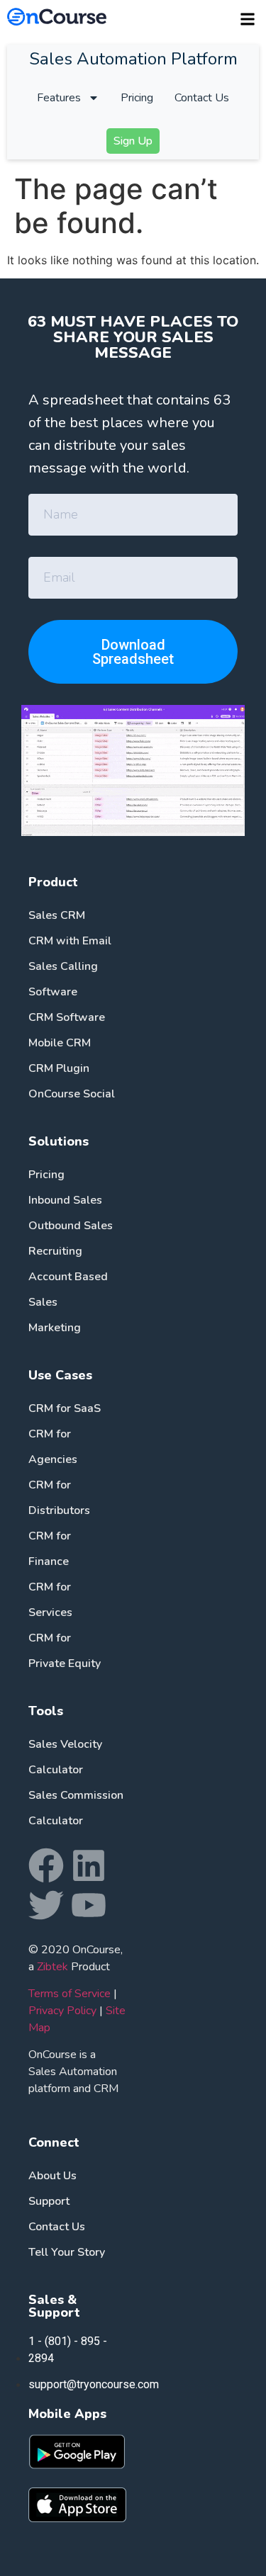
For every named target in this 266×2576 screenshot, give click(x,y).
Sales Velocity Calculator (65, 1757)
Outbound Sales (71, 1226)
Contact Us (202, 98)
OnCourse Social (72, 1094)
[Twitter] (46, 1905)
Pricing (137, 98)
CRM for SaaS (65, 1408)
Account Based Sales (68, 1289)
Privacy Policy (62, 2011)
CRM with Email (70, 941)
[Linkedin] (89, 1865)
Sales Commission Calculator (76, 1808)
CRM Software (67, 1017)
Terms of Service (70, 1994)
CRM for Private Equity (65, 1651)
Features (59, 98)
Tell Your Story (67, 2252)
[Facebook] (46, 1865)
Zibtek (52, 1967)
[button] (247, 19)
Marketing (55, 1328)
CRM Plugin (59, 1068)
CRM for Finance (50, 1549)
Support (49, 2201)
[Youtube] (89, 1905)
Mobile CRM (60, 1043)
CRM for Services (50, 1600)
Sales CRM (57, 915)
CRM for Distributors (59, 1498)
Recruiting (55, 1251)
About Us (52, 2176)
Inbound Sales (65, 1200)
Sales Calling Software (63, 979)
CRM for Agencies (53, 1447)
